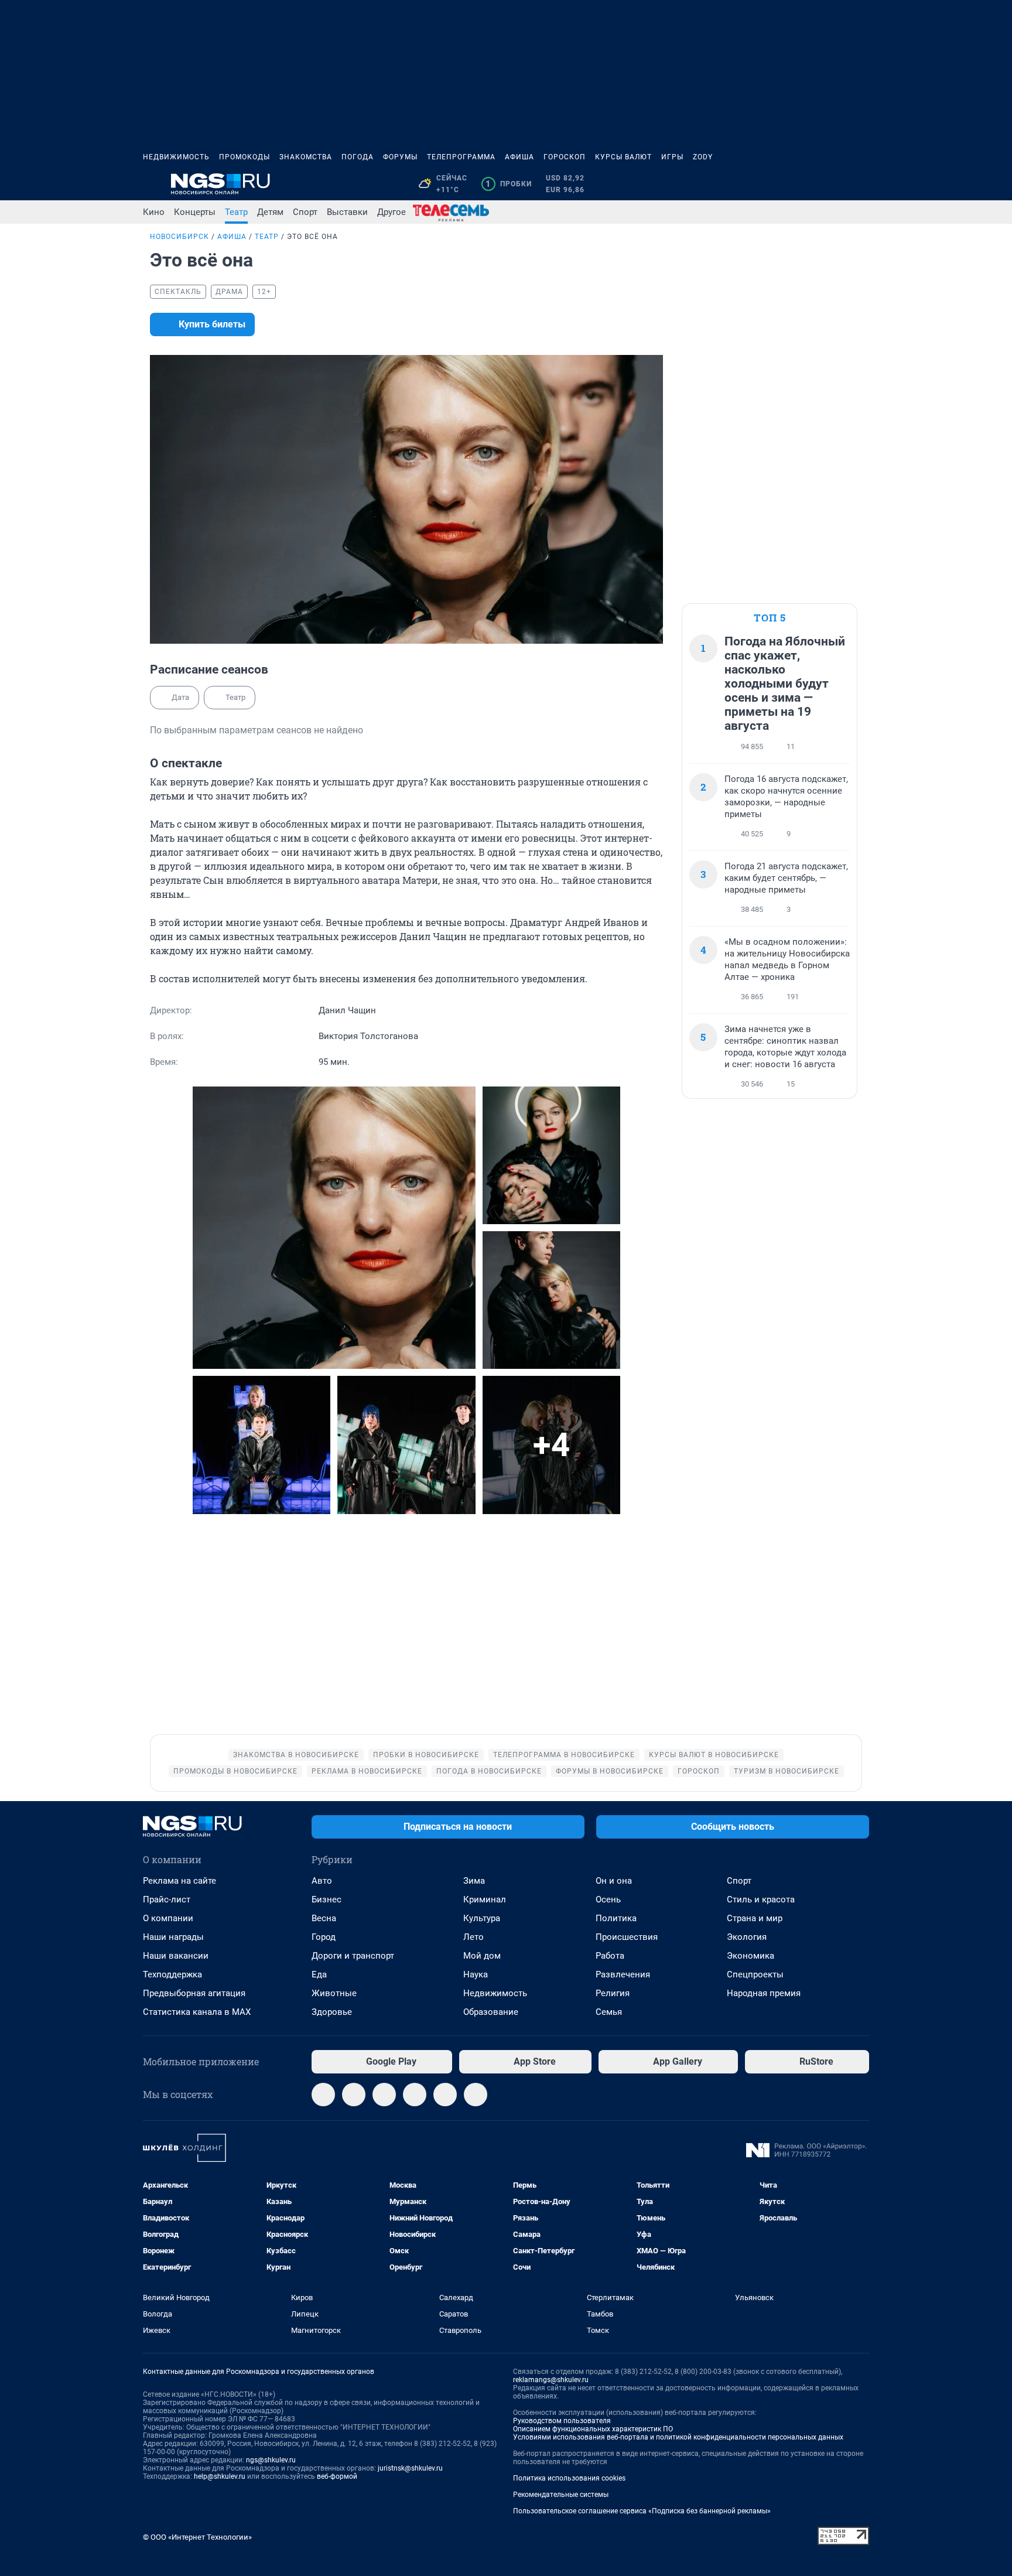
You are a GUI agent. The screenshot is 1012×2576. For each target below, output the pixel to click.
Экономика (751, 1956)
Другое (392, 212)
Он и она (614, 1881)
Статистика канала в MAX (197, 2012)
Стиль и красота (761, 1899)
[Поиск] (806, 184)
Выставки (347, 212)
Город (324, 1937)
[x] (445, 2095)
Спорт (305, 212)
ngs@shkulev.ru (271, 2460)
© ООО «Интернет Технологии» (197, 2537)
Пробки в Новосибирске (426, 1755)
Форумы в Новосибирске (610, 1771)
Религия (613, 1993)
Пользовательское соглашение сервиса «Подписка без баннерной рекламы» (642, 2511)
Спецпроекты (755, 1974)
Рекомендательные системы (561, 2495)
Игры (672, 157)
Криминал (485, 1899)
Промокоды (245, 157)
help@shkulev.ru (220, 2476)
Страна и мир (755, 1918)
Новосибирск (180, 237)
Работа (610, 1956)
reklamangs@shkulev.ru (551, 2380)
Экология (747, 1937)
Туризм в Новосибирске (787, 1771)
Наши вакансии (176, 1956)
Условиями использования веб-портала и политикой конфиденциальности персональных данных (678, 2437)
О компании (168, 1918)
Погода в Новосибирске (489, 1771)
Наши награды (173, 1937)
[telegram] (323, 2095)
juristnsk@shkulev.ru (410, 2468)
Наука (476, 1974)
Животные (334, 1993)
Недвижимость (176, 157)
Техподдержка (172, 1974)
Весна (324, 1918)
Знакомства (306, 157)
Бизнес (326, 1899)
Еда (319, 1974)
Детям (270, 212)
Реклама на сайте (180, 1881)
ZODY (703, 157)
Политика (616, 1918)
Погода (358, 157)
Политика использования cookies (569, 2478)
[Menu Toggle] (150, 184)
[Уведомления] (834, 184)
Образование (491, 2012)
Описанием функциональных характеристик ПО (593, 2429)
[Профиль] (862, 184)
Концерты (195, 212)
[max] (415, 2095)
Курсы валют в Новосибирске (714, 1755)
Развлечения (623, 1974)
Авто (322, 1881)
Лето (473, 1937)
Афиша (519, 157)
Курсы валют (623, 157)
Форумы (400, 157)
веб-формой (337, 2476)
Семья (609, 2012)
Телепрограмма (461, 157)
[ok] (384, 2095)
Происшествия (627, 1937)
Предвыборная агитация (194, 1993)
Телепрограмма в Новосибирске (564, 1755)
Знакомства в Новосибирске (296, 1755)
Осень (608, 1899)
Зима (474, 1881)
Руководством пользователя (562, 2421)
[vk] (354, 2095)
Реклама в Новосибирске (367, 1771)
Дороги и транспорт (353, 1956)
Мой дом (482, 1956)
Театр (236, 212)
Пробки (509, 184)
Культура (482, 1918)
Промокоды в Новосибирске (235, 1771)
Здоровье (332, 2012)
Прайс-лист (167, 1899)
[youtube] (476, 2095)
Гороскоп (565, 157)
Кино (154, 212)
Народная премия (764, 1993)
